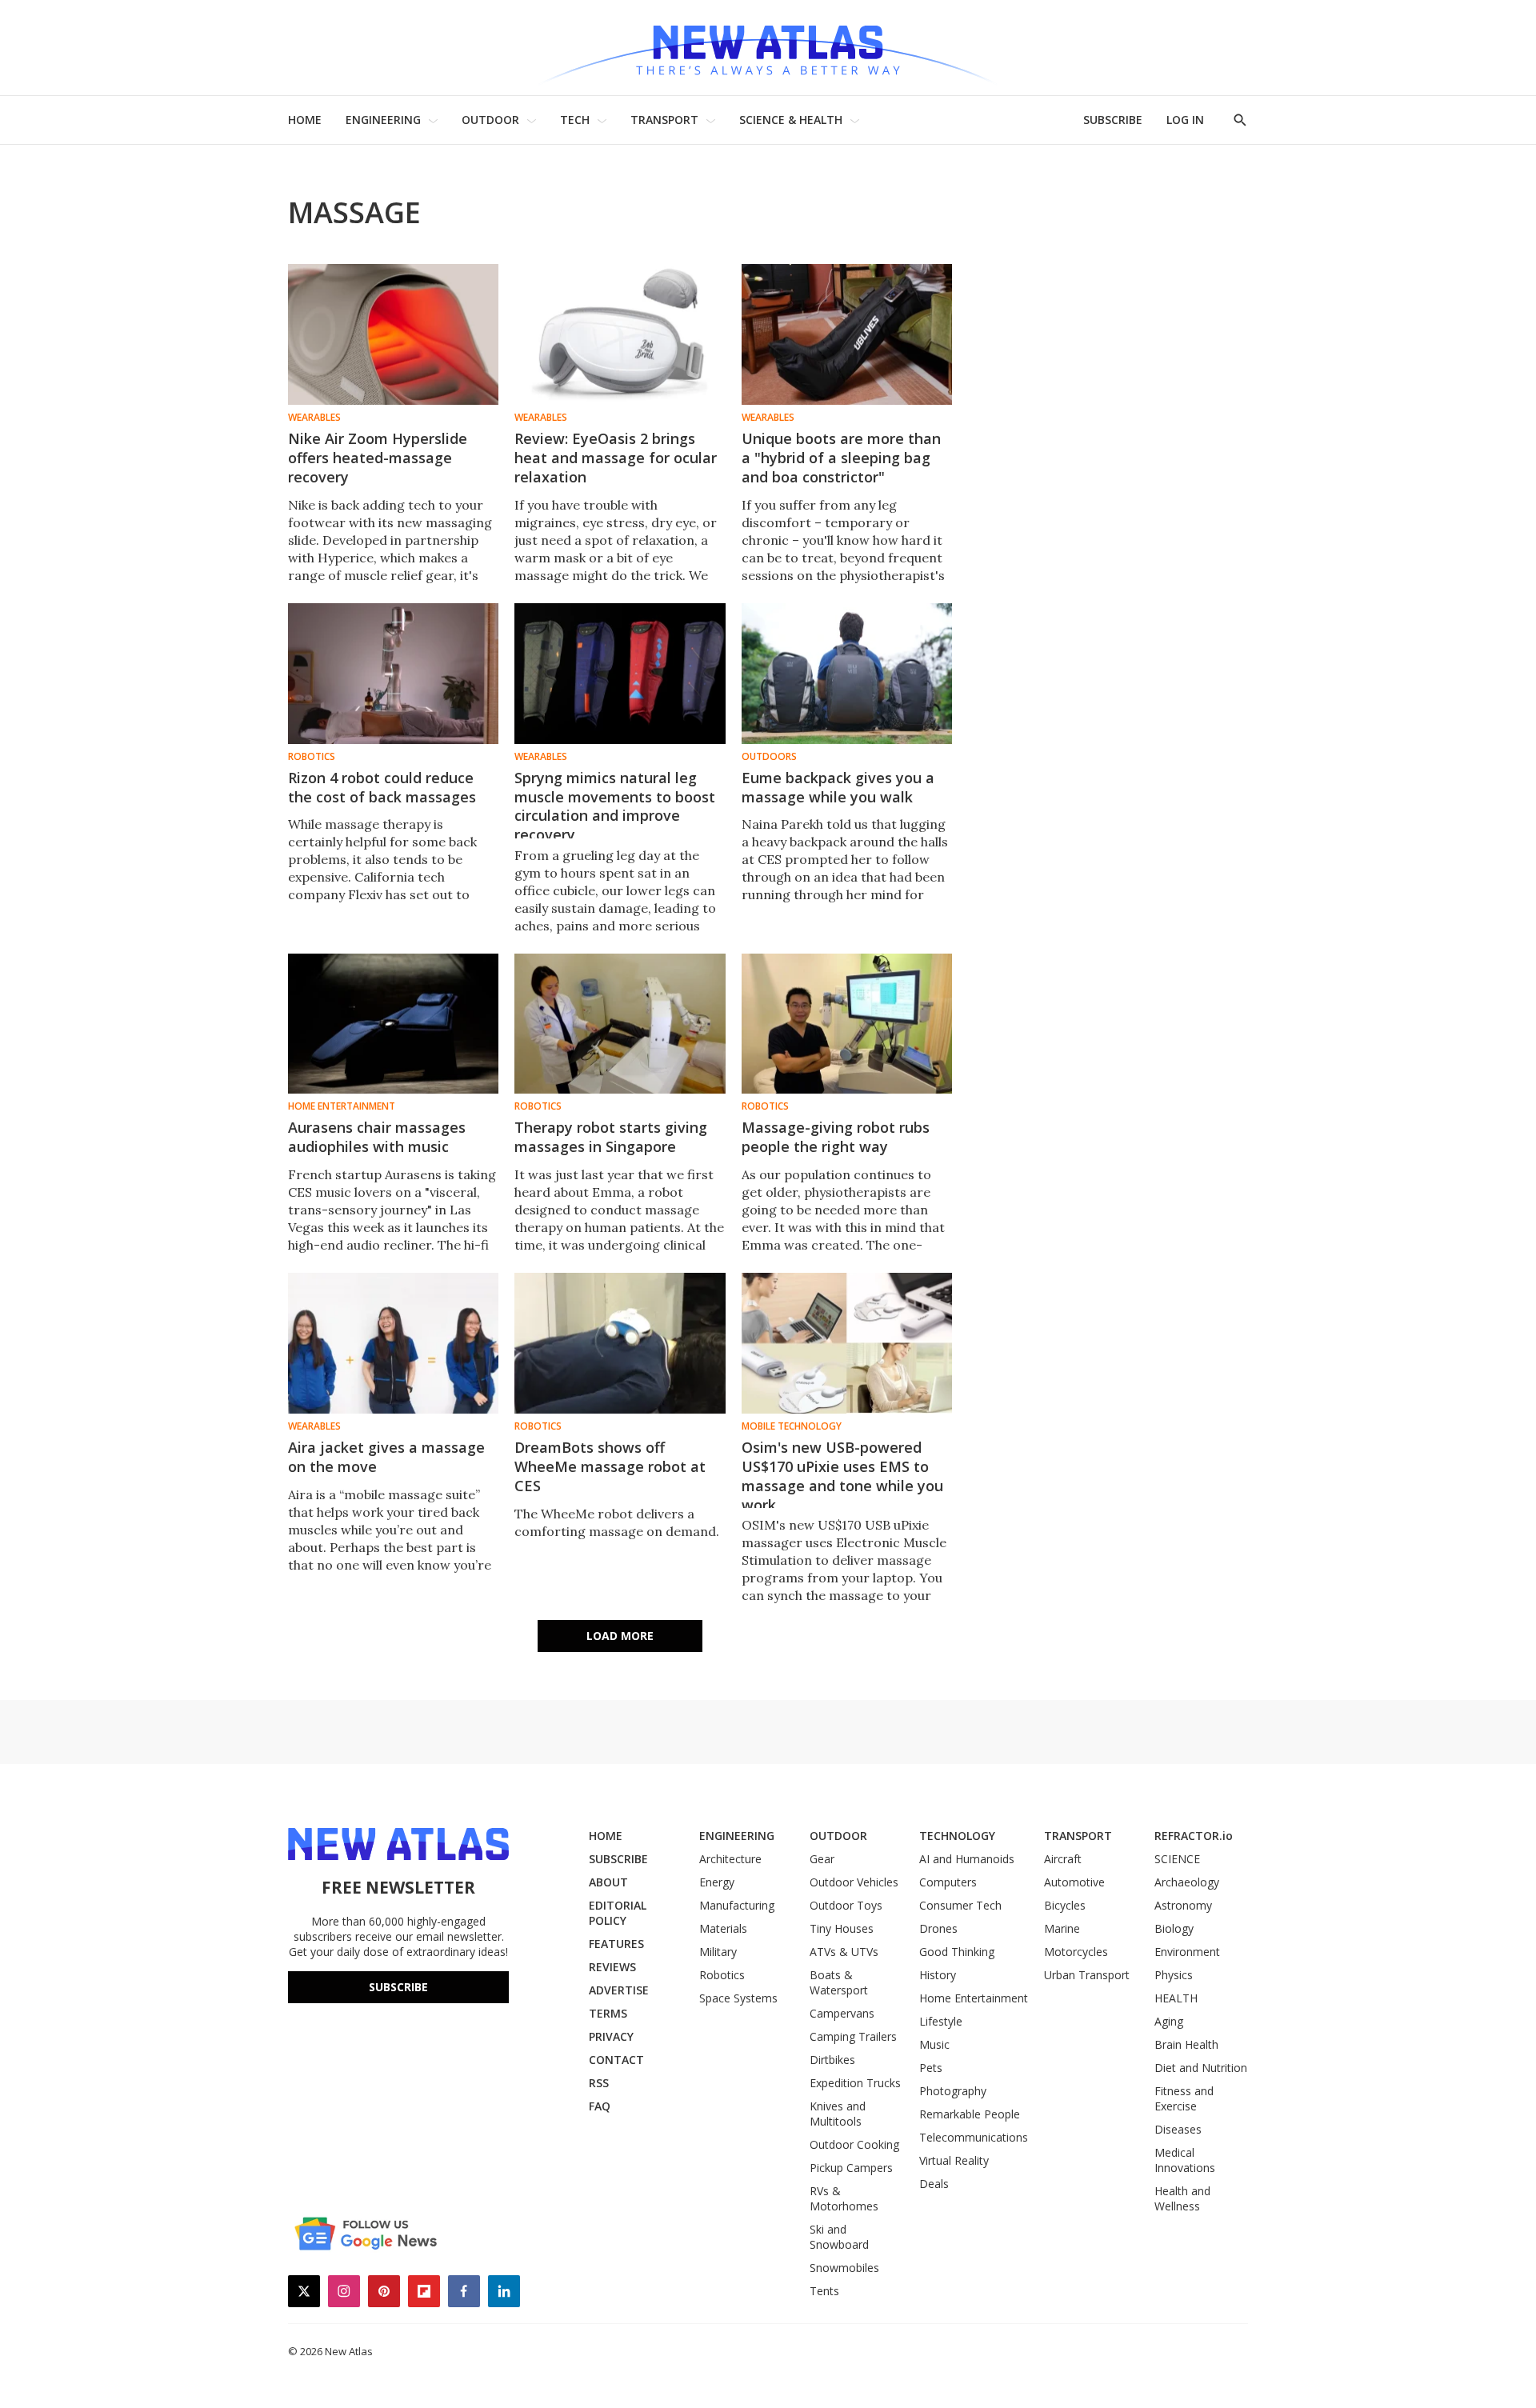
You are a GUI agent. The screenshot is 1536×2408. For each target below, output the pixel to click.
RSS (599, 2083)
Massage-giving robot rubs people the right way (836, 1137)
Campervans (842, 2013)
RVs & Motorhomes (844, 2198)
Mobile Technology (792, 1426)
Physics (1174, 1975)
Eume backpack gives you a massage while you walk (838, 787)
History (938, 1975)
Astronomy (1183, 1905)
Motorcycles (1076, 1952)
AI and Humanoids (967, 1859)
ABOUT (608, 1882)
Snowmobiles (844, 2268)
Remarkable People (970, 2114)
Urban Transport (1087, 1975)
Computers (948, 1882)
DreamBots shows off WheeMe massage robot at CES (610, 1466)
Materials (723, 1928)
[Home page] (768, 48)
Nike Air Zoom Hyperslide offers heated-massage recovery (378, 458)
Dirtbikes (832, 2060)
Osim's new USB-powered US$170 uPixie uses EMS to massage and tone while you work (842, 1476)
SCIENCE (1177, 1859)
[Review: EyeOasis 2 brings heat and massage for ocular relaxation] (620, 334)
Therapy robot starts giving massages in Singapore (611, 1137)
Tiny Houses (842, 1928)
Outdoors (769, 757)
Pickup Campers (851, 2168)
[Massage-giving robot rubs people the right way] (847, 1024)
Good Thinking (957, 1952)
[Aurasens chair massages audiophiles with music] (393, 1024)
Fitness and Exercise (1184, 2098)
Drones (938, 1928)
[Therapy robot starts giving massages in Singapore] (620, 1024)
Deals (934, 2184)
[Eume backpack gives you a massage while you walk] (847, 674)
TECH (575, 120)
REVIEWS (612, 1967)
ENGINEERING (383, 120)
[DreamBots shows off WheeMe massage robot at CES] (620, 1343)
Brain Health (1186, 2044)
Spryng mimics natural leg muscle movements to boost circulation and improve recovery (615, 806)
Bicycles (1065, 1905)
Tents (824, 2291)
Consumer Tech (960, 1905)
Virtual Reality (954, 2160)
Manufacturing (737, 1905)
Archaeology (1187, 1882)
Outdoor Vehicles (854, 1882)
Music (934, 2044)
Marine (1062, 1928)
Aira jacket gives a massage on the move (386, 1457)
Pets (931, 2068)
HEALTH (1176, 1998)
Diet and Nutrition (1201, 2068)
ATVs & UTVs (844, 1952)
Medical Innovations (1185, 2160)
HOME (305, 120)
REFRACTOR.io (1194, 1836)
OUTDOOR (490, 120)
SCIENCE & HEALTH (791, 120)
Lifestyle (941, 2021)
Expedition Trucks (855, 2083)
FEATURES (616, 1944)
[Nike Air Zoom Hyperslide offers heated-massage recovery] (393, 334)
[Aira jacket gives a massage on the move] (393, 1343)
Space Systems (738, 1998)
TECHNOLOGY (957, 1836)
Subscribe (398, 1987)
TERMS (608, 2013)
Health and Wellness (1182, 2198)
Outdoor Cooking (854, 2144)
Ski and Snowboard (839, 2237)
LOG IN (1185, 120)
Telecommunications (974, 2137)
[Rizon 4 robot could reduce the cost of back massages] (393, 674)
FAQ (600, 2106)
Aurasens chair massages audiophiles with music (377, 1137)
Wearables (314, 418)
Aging (1169, 2021)
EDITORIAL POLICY (618, 1913)
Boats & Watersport (839, 1982)
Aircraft (1063, 1859)
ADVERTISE (619, 1990)
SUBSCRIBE (1113, 120)
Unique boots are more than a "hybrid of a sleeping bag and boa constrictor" (841, 458)
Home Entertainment (342, 1106)
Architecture (730, 1859)
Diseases (1178, 2129)
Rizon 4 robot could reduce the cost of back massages (382, 787)
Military (718, 1952)
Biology (1174, 1928)
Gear (822, 1859)
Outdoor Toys (846, 1905)
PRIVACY (611, 2036)
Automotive (1074, 1882)
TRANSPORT (664, 120)
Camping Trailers (853, 2036)
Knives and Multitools (838, 2114)
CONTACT (616, 2060)
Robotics (312, 757)
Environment (1187, 1952)
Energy (717, 1882)
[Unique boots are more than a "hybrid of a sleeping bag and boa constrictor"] (847, 334)
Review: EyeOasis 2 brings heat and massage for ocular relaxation (616, 458)
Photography (953, 2091)
